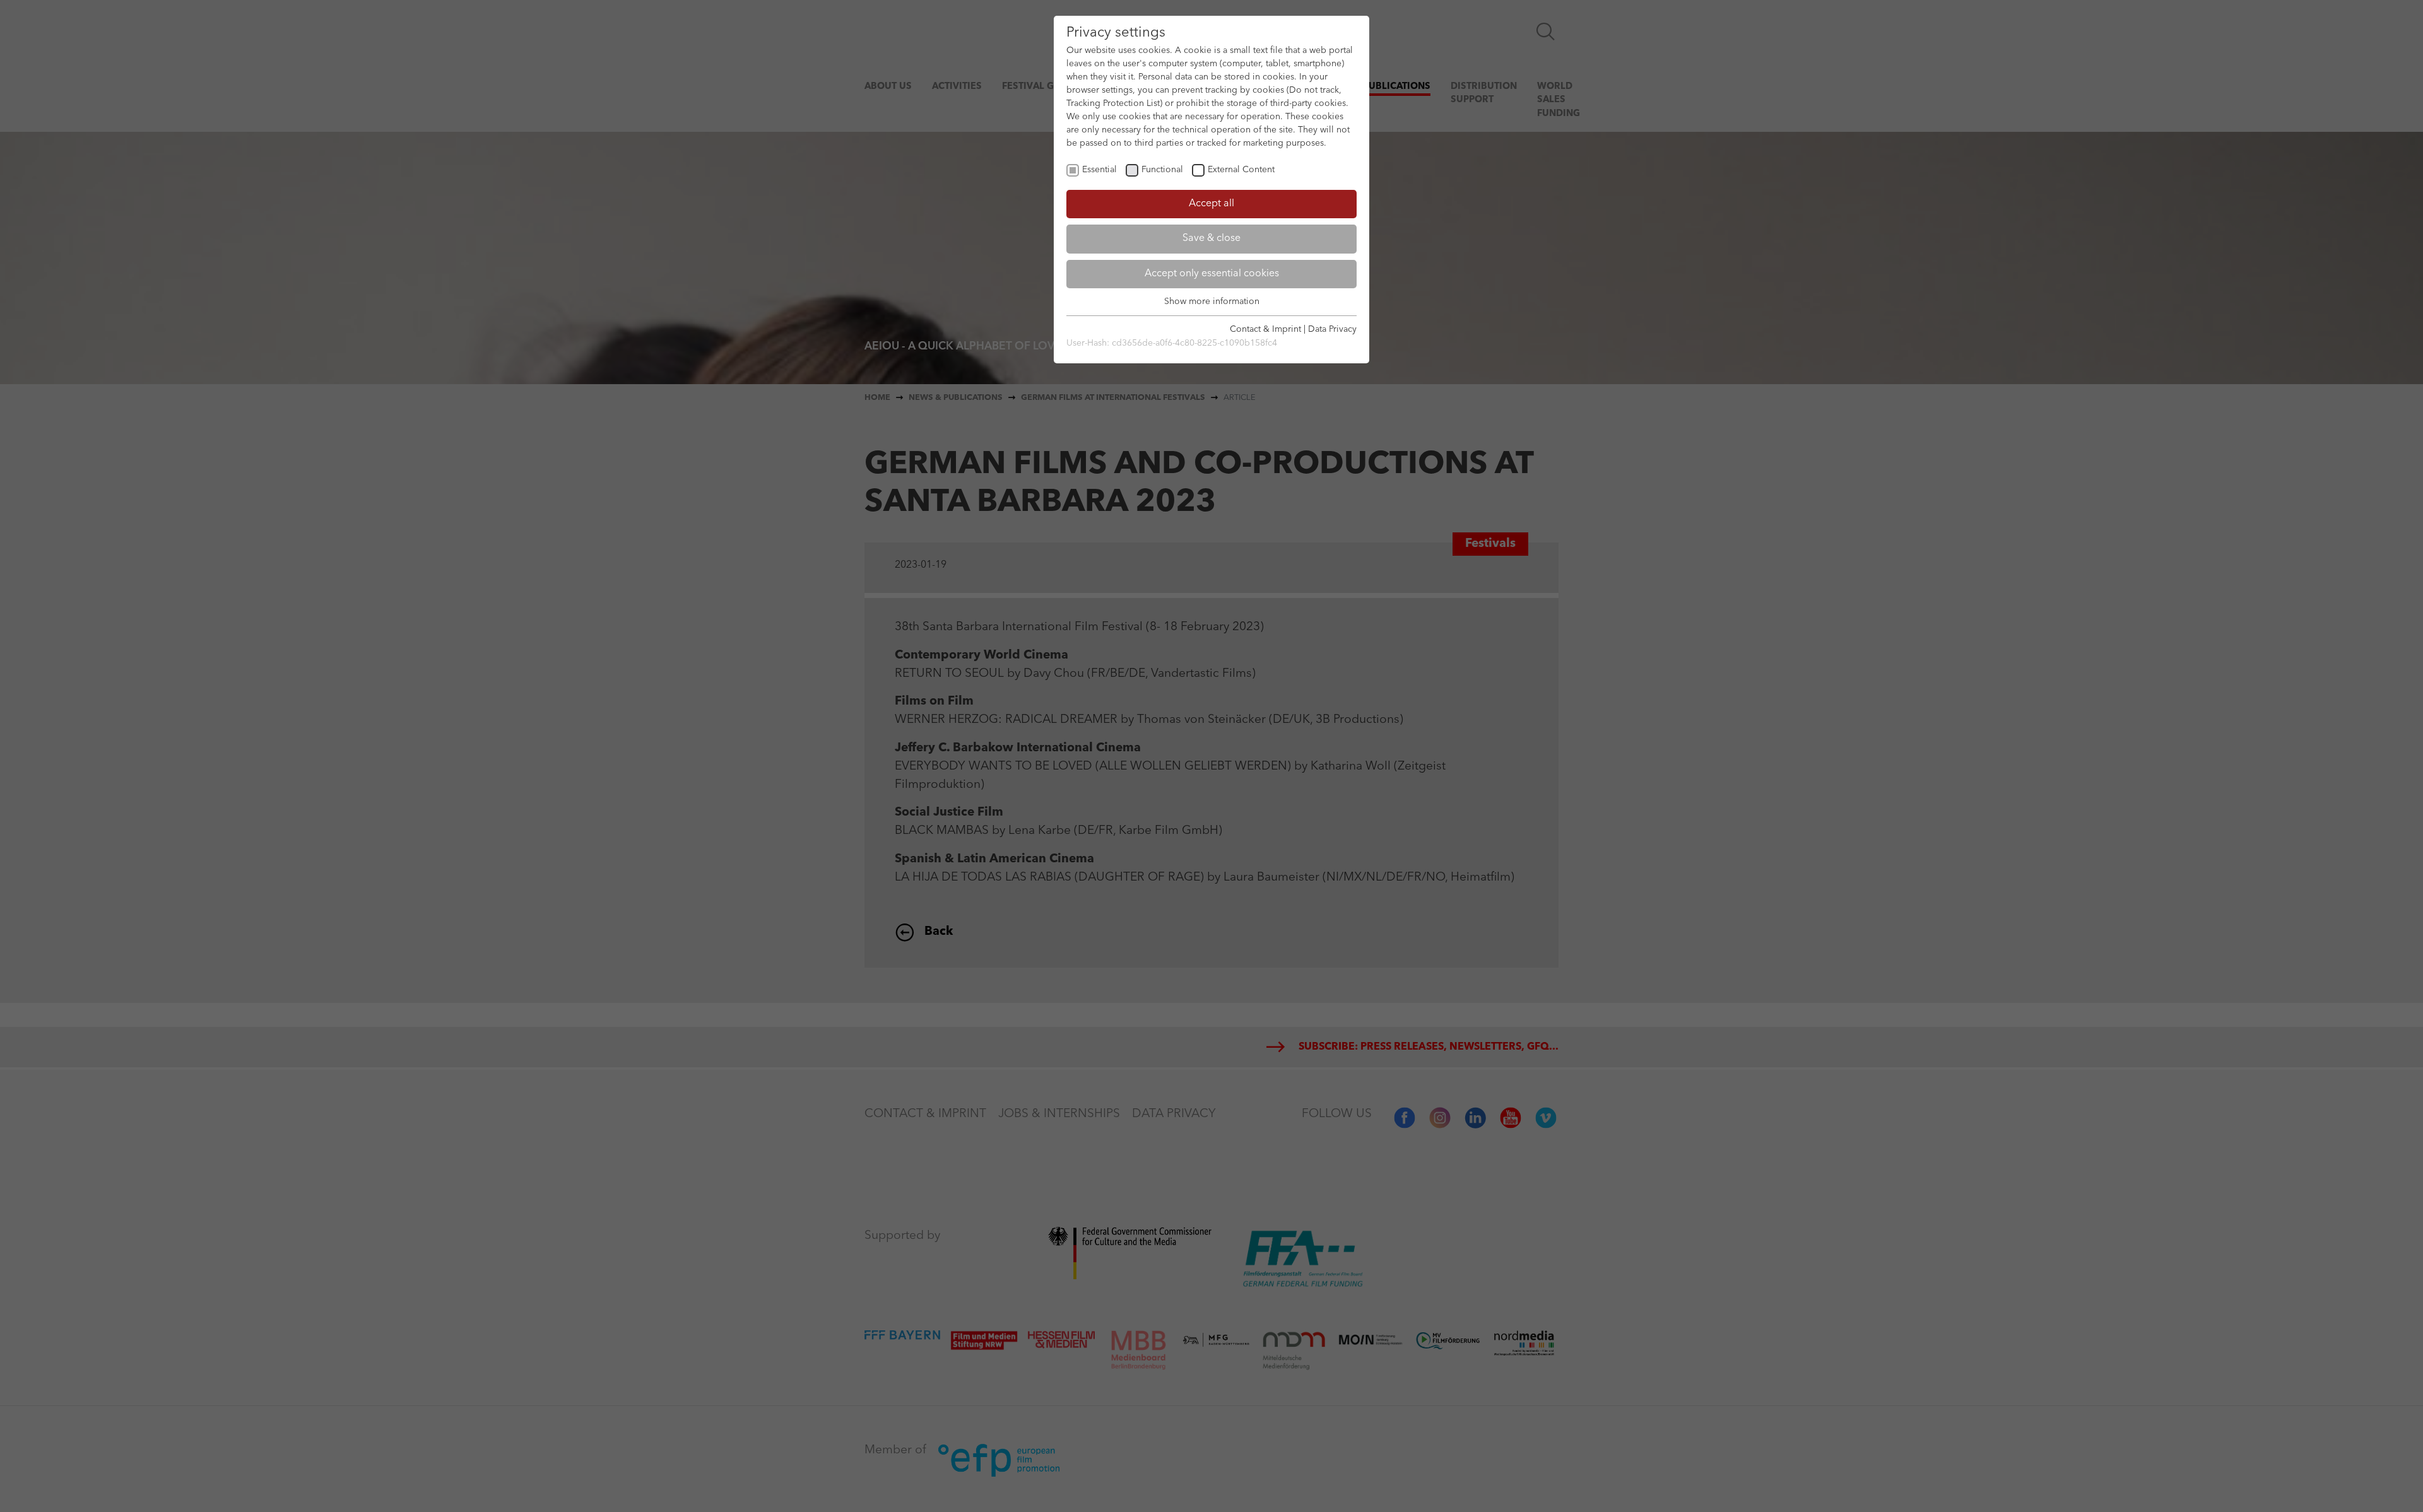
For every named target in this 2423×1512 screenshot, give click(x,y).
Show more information (1212, 302)
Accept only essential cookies (1212, 274)
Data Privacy (1332, 329)
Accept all (1211, 204)
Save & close (1211, 238)
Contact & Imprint (1265, 329)
